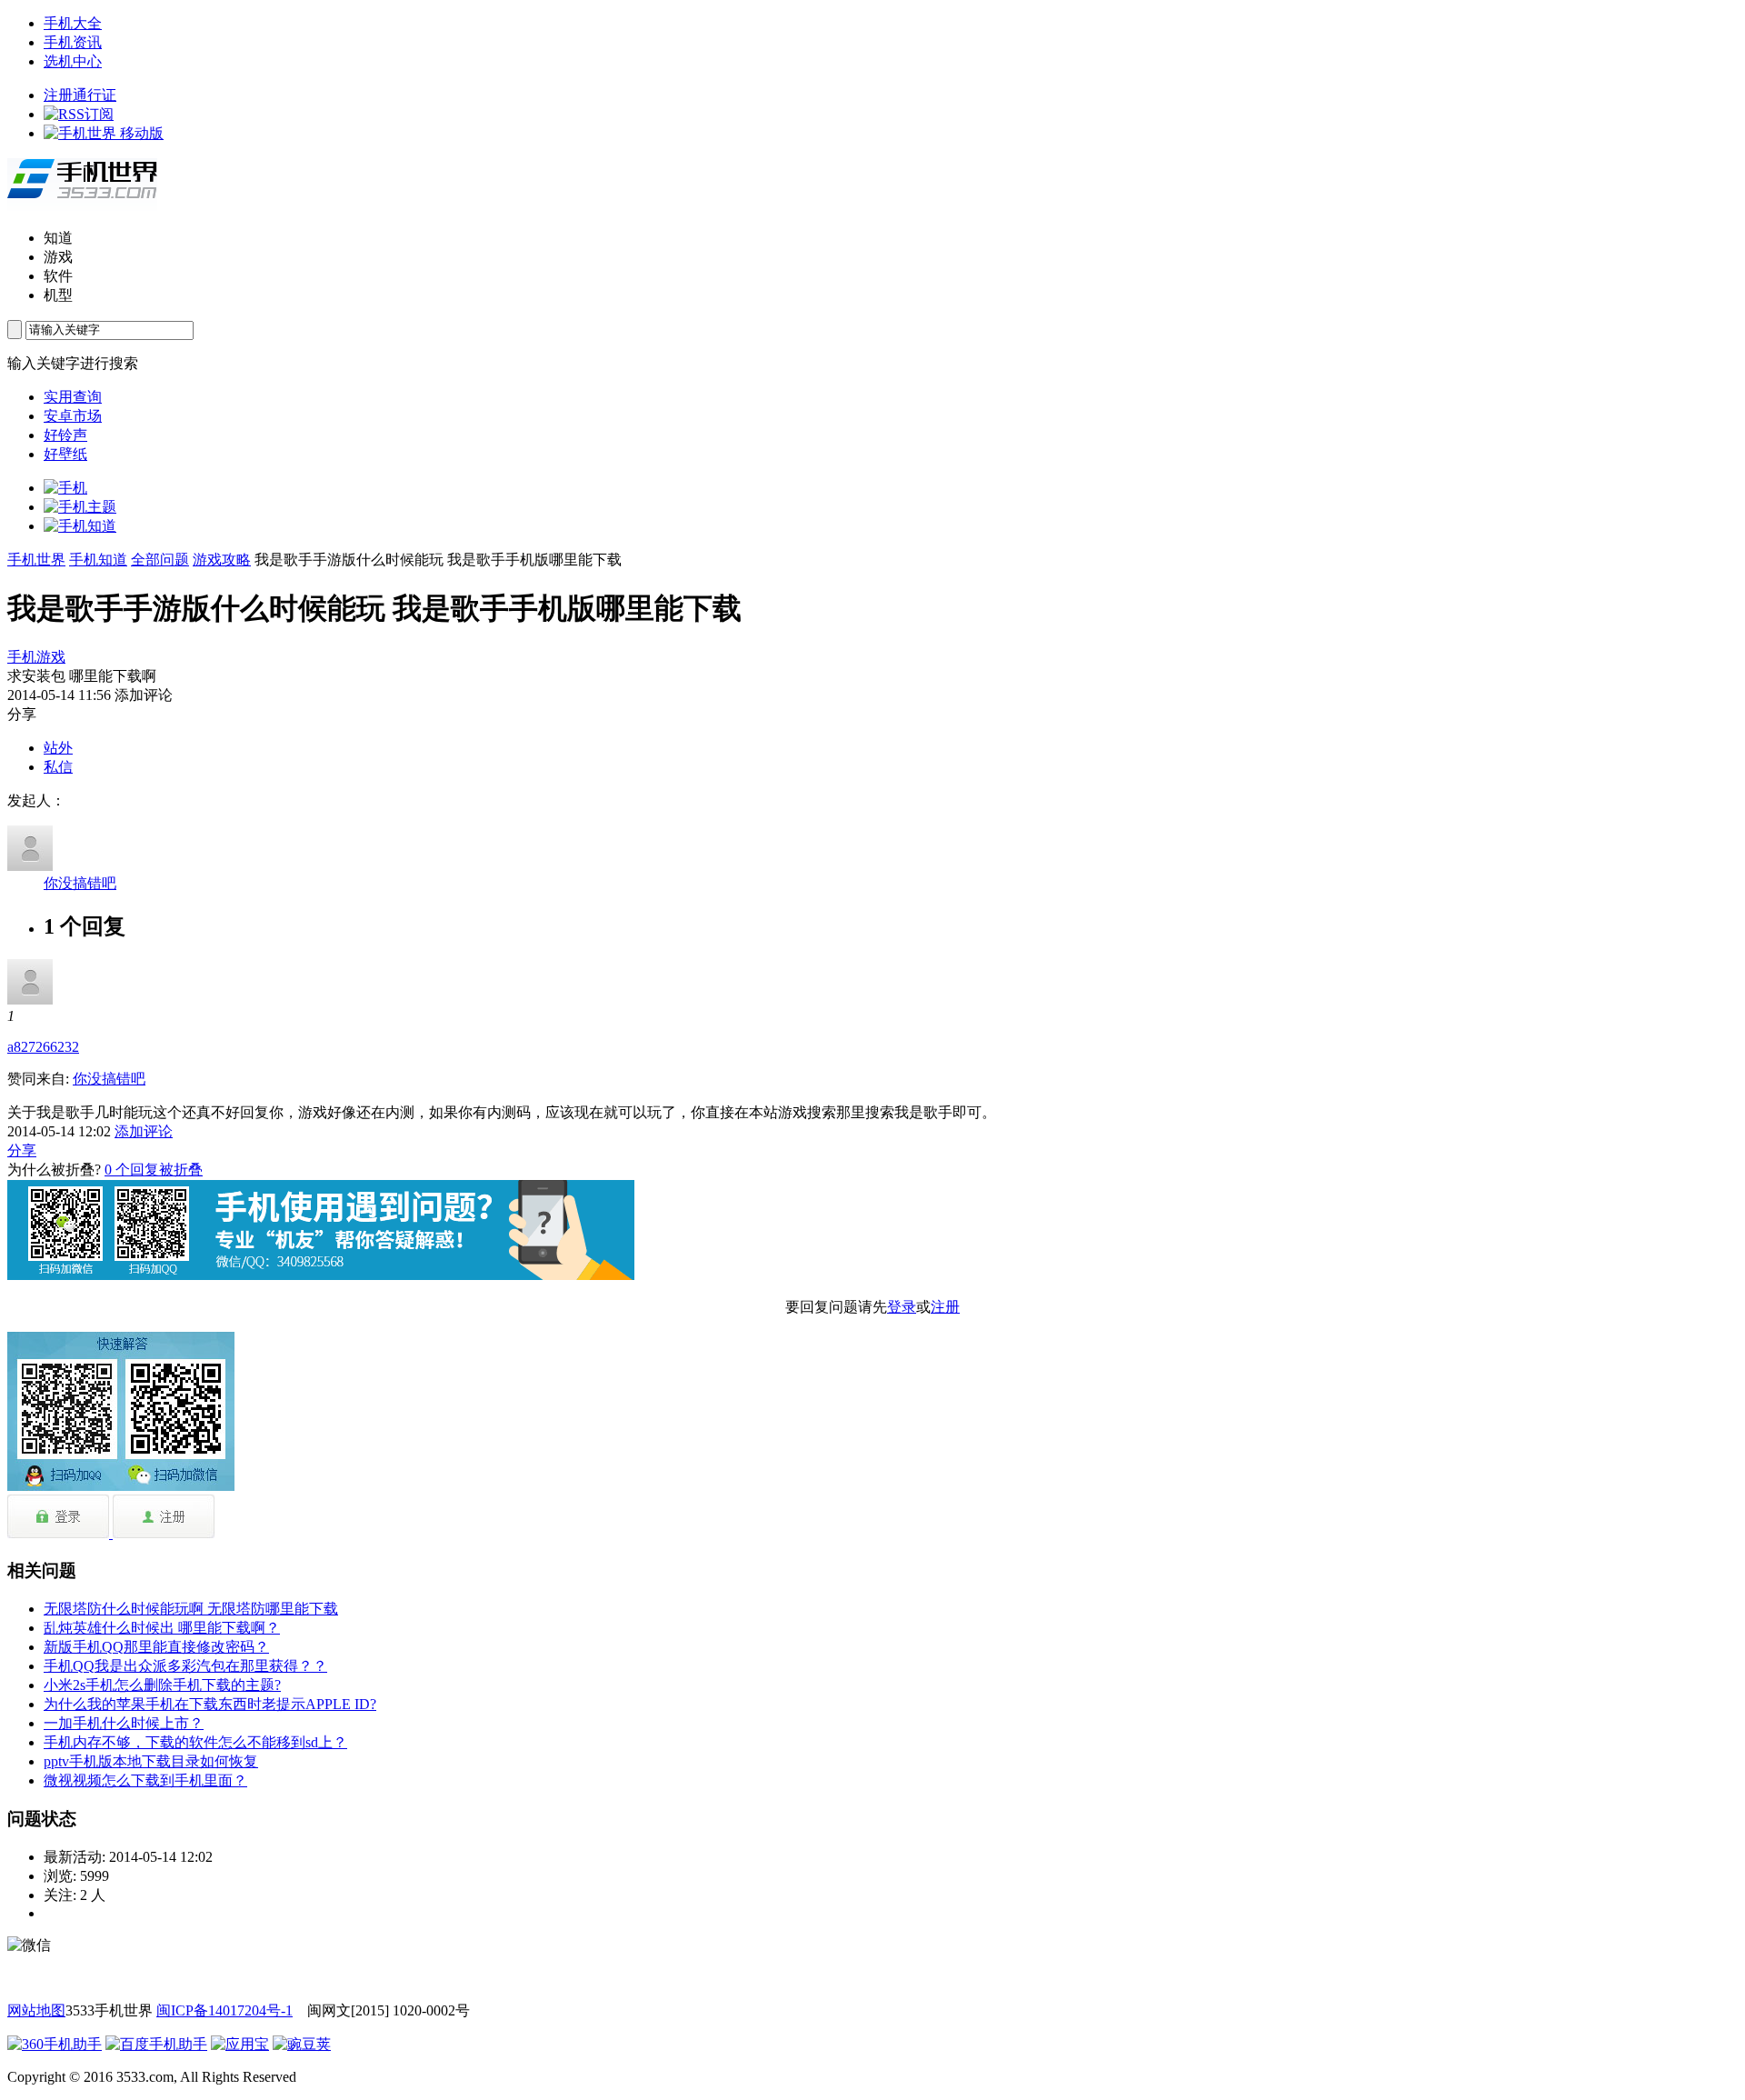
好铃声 (65, 435)
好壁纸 (65, 454)
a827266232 (43, 1047)
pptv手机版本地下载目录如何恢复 (151, 1761)
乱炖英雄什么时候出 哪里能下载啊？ (162, 1628)
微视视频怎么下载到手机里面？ (145, 1780)
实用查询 (73, 397)
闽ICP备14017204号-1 (224, 2010)
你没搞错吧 (80, 883)
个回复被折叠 (154, 1170)
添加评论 (144, 1131)
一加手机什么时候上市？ (124, 1723)
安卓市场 (73, 416)
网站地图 (36, 2010)
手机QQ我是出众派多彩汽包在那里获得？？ (185, 1666)
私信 (58, 767)
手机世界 (36, 560)
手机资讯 (73, 42)
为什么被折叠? (54, 1170)
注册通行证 (80, 95)
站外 (58, 748)
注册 (945, 1307)
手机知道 (98, 560)
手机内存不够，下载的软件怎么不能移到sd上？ (195, 1742)
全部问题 (160, 560)
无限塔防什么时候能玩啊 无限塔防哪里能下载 (191, 1609)
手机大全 (73, 23)
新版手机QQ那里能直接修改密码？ (156, 1647)
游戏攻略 (222, 560)
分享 (22, 1150)
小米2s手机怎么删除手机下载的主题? (162, 1685)
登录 (902, 1307)
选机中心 (73, 61)
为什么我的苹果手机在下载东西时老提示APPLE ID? (210, 1704)
